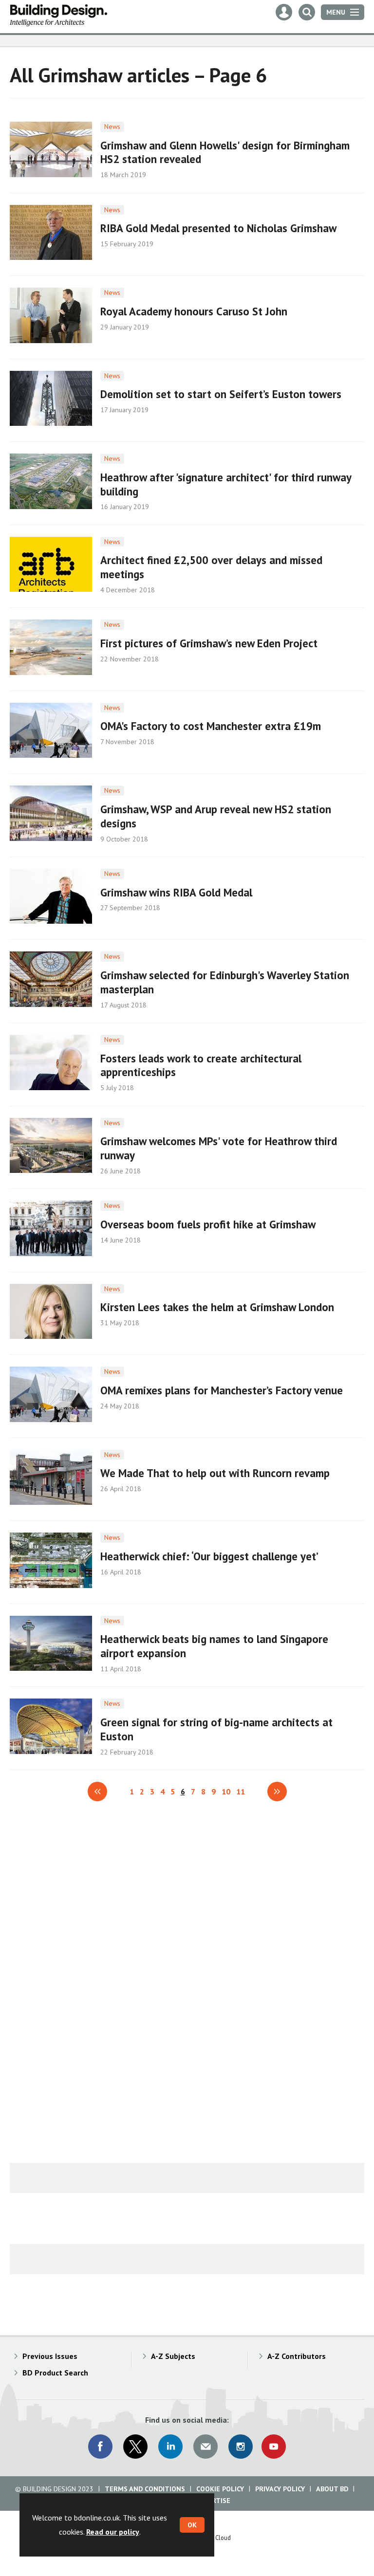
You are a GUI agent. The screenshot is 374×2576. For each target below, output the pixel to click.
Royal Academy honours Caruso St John (194, 311)
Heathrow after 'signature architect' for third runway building (226, 484)
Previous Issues (50, 2356)
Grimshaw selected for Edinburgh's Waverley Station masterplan (225, 982)
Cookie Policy (220, 2489)
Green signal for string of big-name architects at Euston (216, 1729)
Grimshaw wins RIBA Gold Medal (176, 892)
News (112, 127)
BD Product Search (55, 2373)
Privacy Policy (280, 2489)
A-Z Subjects (173, 2356)
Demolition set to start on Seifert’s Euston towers (221, 394)
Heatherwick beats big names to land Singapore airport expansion (214, 1646)
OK (192, 2525)
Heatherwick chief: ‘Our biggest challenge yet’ (209, 1556)
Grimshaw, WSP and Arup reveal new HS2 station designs (216, 816)
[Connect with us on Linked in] (170, 2447)
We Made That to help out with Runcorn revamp (215, 1473)
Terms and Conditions (145, 2489)
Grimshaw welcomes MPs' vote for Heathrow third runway (219, 1148)
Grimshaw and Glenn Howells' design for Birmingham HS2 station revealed (225, 152)
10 (226, 1791)
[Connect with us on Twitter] (135, 2447)
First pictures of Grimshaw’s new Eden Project (209, 643)
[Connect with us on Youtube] (274, 2447)
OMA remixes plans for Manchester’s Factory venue (222, 1390)
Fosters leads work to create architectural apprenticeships (201, 1065)
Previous (97, 1791)
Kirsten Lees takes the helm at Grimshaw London (217, 1307)
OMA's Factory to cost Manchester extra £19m (211, 726)
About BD (332, 2489)
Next (277, 1791)
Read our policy (113, 2532)
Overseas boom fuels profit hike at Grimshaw (208, 1224)
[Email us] (206, 2447)
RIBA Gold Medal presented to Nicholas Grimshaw (218, 228)
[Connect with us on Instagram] (241, 2447)
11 (241, 1791)
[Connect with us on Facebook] (100, 2447)
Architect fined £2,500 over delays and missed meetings (211, 567)
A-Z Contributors (297, 2356)
